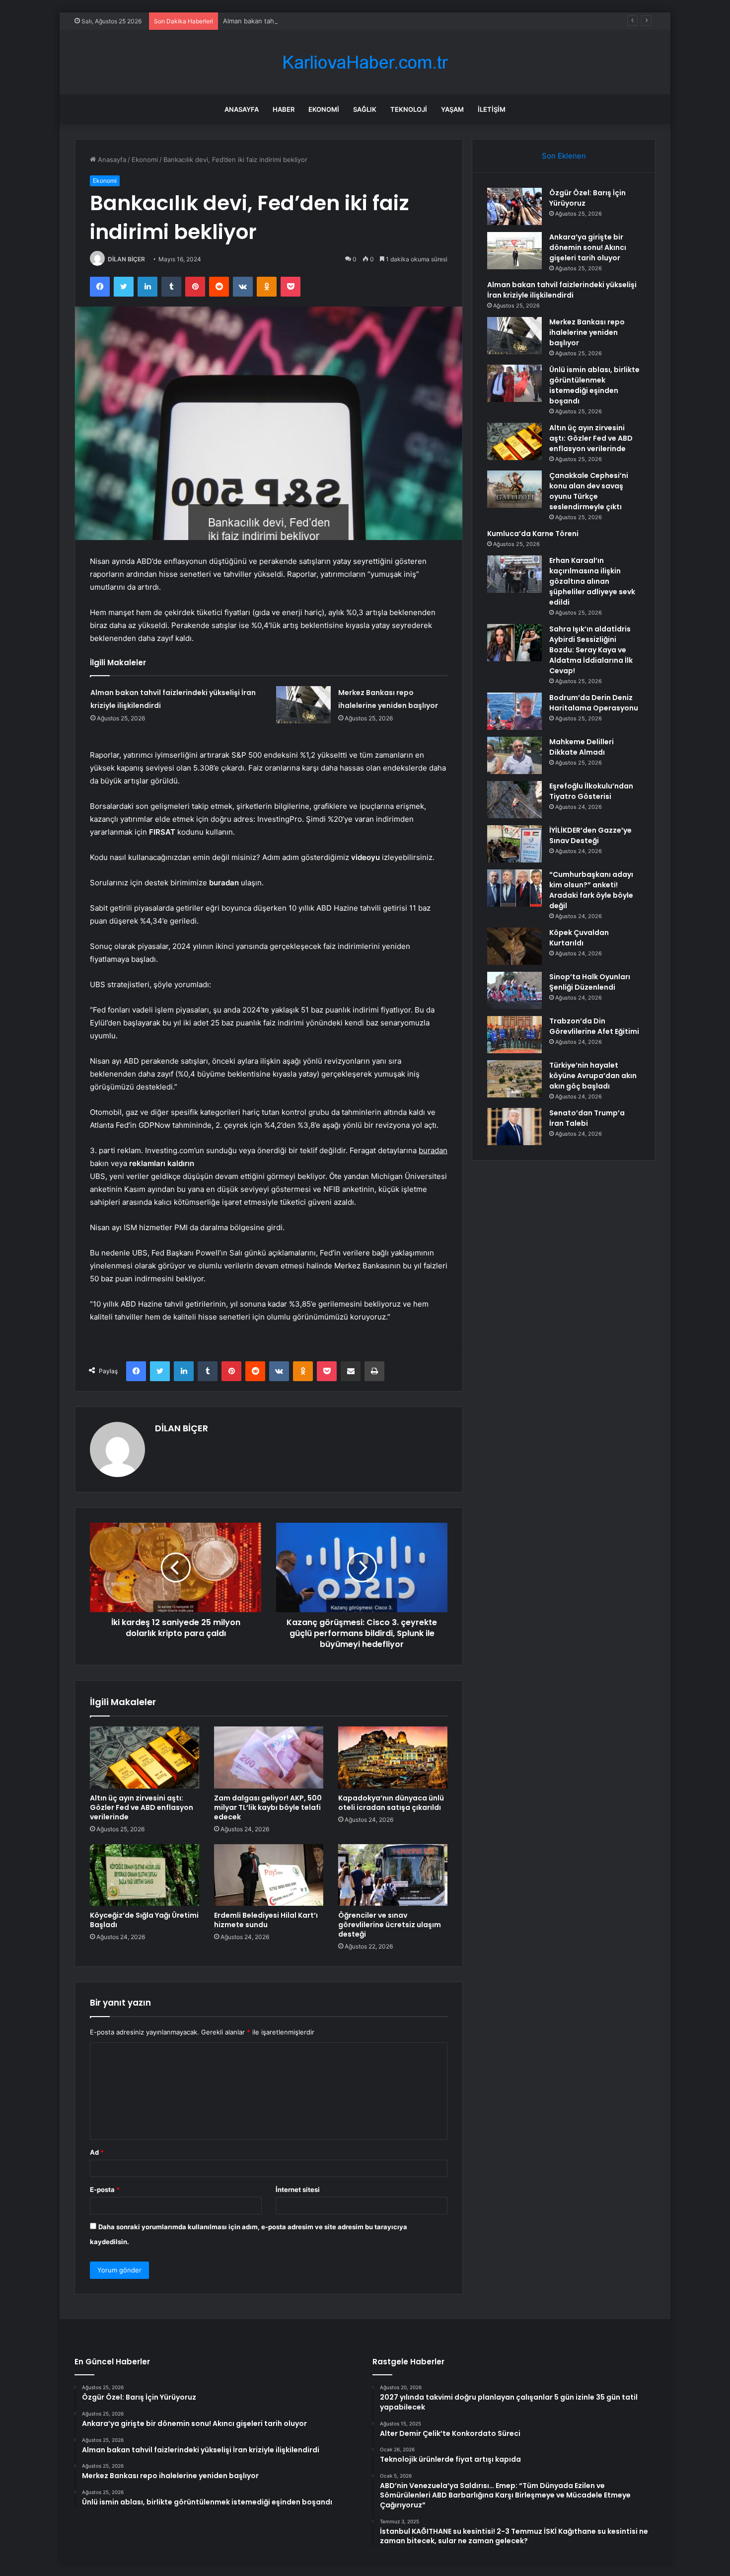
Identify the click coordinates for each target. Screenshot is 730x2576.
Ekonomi (324, 109)
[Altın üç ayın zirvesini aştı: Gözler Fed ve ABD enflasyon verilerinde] (145, 1757)
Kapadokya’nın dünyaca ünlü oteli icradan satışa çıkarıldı (391, 1803)
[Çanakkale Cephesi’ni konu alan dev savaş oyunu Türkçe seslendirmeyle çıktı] (514, 489)
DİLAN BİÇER (126, 259)
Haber (284, 109)
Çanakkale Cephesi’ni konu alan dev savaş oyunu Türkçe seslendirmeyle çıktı (589, 491)
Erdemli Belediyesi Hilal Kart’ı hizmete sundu (266, 1920)
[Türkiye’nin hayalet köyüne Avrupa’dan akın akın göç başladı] (514, 1079)
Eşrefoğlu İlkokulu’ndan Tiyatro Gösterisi (591, 791)
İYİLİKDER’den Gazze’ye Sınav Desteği (590, 835)
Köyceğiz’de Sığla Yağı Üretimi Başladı (144, 1920)
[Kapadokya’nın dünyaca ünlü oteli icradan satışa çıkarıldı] (393, 1757)
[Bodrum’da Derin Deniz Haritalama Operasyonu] (514, 711)
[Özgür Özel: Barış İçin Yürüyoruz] (514, 206)
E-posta (105, 2189)
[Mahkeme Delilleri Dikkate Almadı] (514, 755)
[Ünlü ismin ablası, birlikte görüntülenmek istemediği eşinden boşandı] (514, 383)
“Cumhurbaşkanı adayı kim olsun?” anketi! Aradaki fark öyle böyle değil (591, 890)
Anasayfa (242, 109)
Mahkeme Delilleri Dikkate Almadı (582, 747)
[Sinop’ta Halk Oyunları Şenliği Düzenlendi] (514, 990)
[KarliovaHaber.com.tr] (365, 62)
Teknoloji (409, 109)
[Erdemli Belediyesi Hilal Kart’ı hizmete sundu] (269, 1875)
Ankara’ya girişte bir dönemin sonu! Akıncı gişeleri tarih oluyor (588, 247)
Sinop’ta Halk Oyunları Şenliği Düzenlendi (590, 982)
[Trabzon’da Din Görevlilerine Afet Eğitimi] (514, 1035)
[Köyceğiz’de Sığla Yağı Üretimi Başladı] (145, 1875)
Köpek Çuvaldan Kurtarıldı (579, 938)
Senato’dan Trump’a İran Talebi (587, 1118)
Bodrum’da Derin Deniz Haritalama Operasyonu (594, 703)
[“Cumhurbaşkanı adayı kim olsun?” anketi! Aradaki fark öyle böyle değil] (514, 888)
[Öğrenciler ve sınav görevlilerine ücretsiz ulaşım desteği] (393, 1875)
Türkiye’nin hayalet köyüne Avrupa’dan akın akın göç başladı (593, 1076)
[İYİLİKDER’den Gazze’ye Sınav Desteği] (514, 844)
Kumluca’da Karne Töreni (533, 534)
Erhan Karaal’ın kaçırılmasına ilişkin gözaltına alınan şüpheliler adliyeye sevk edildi (592, 581)
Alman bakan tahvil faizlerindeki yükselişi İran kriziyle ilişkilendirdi (323, 21)
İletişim (492, 109)
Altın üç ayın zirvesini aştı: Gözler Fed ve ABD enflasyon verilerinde (142, 1807)
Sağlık (365, 109)
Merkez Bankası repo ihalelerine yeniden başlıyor (587, 332)
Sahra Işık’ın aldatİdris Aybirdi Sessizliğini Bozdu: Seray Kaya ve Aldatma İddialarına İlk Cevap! (591, 650)
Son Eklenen (564, 156)
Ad (97, 2152)
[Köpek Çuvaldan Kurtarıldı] (514, 946)
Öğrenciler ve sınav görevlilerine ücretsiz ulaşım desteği (390, 1925)
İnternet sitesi (298, 2189)
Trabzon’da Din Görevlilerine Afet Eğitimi (594, 1026)
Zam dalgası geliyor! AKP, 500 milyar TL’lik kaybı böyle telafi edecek (268, 1807)
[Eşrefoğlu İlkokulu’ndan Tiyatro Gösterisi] (514, 800)
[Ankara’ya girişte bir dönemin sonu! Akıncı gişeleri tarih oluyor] (514, 251)
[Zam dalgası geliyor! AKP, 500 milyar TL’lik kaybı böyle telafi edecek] (269, 1757)
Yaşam (452, 109)
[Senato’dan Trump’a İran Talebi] (514, 1127)
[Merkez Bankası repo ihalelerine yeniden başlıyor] (303, 705)
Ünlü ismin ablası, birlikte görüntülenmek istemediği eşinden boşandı (594, 385)
